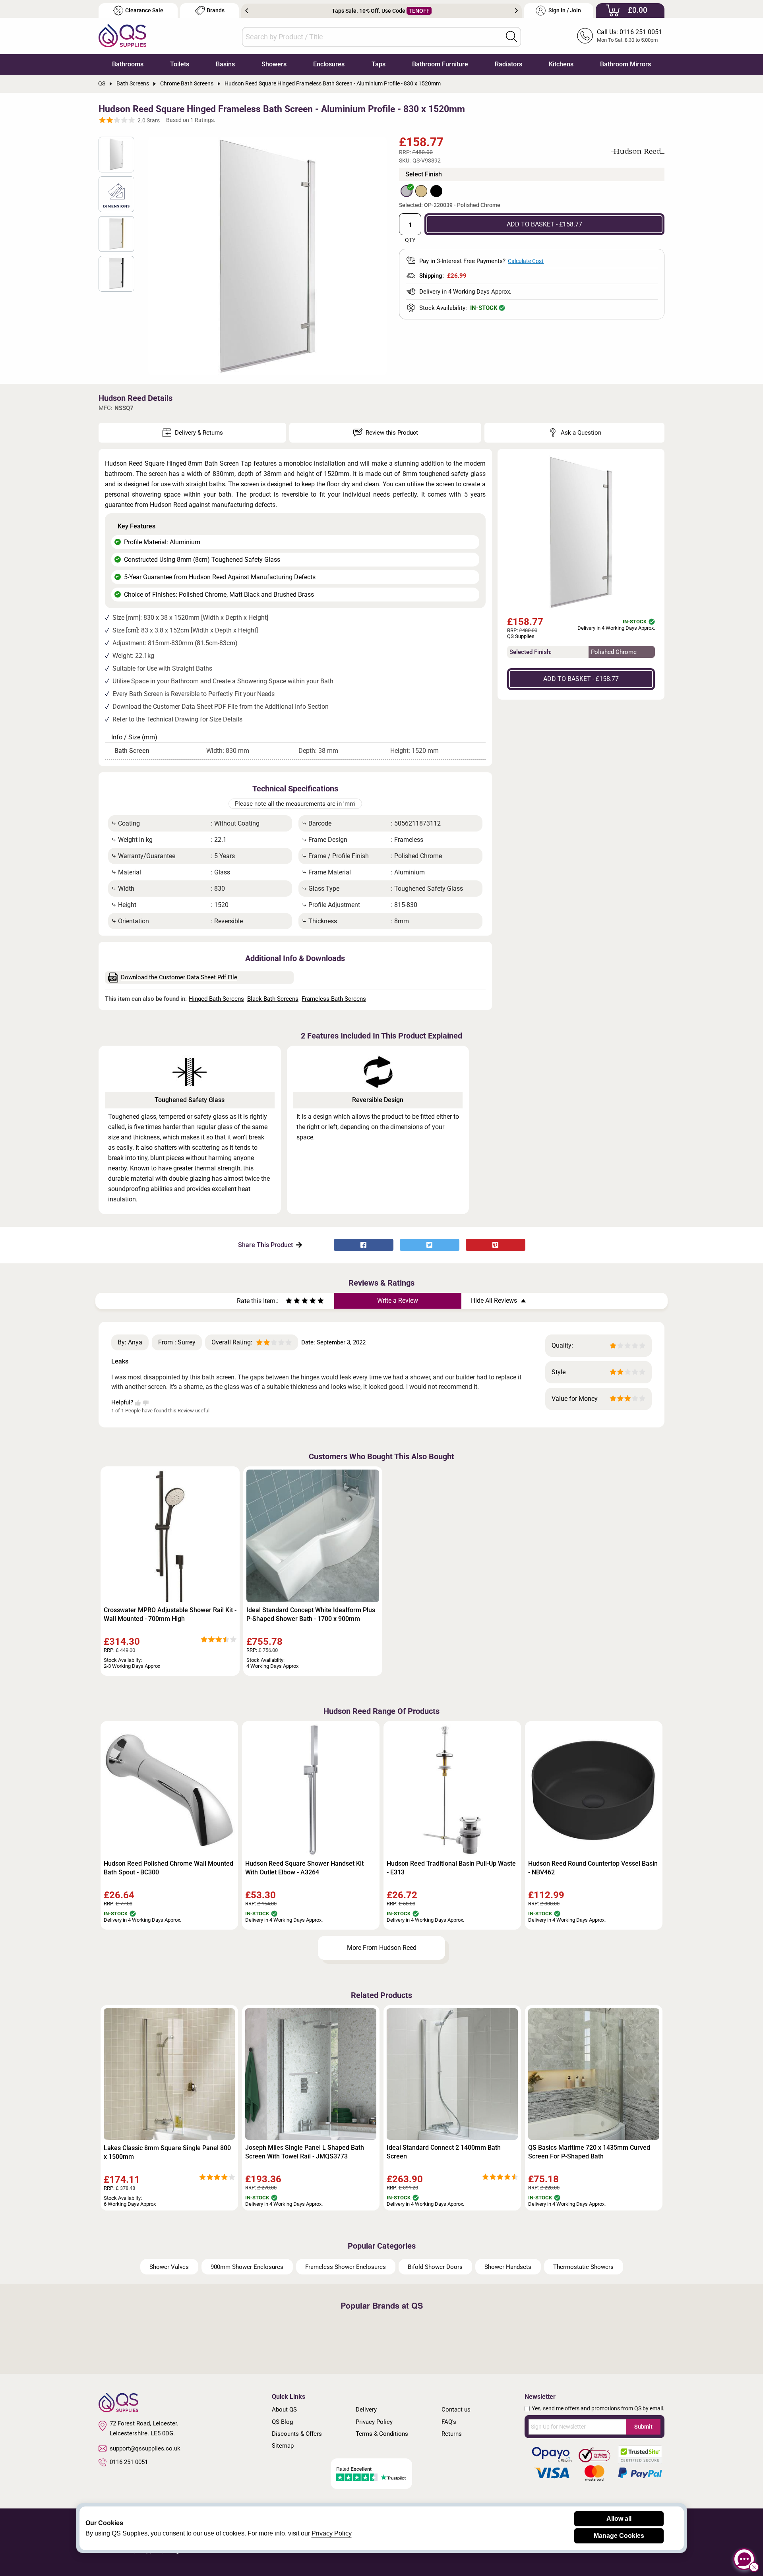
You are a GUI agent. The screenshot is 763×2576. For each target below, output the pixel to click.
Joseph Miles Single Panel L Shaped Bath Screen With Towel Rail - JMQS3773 (305, 2152)
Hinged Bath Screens (216, 999)
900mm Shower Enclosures (247, 2267)
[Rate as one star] (289, 1302)
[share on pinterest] (496, 1245)
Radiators (508, 64)
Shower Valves (169, 2267)
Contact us (456, 2410)
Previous (247, 11)
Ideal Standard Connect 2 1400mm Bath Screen (444, 2152)
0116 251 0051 (129, 2462)
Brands (216, 11)
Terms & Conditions (382, 2434)
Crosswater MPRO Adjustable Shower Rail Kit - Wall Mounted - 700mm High (170, 1614)
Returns (452, 2434)
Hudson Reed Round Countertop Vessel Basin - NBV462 (593, 1868)
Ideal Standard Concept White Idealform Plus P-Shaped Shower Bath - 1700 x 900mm (311, 1614)
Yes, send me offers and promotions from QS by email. (598, 2408)
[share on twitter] (430, 1245)
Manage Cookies (619, 2536)
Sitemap (283, 2446)
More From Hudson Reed (382, 1948)
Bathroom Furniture (440, 64)
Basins (225, 64)
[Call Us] (585, 36)
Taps (379, 64)
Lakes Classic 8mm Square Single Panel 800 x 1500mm (167, 2152)
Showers (274, 64)
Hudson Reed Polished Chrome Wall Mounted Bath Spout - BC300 (168, 1868)
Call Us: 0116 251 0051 (629, 32)
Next (516, 11)
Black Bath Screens (273, 999)
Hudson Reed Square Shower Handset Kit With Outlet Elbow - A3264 (304, 1868)
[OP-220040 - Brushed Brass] (421, 191)
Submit (643, 2427)
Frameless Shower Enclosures (346, 2267)
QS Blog (282, 2422)
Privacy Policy (374, 2422)
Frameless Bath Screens (334, 999)
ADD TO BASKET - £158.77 (544, 224)
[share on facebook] (364, 1245)
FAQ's (449, 2422)
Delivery (366, 2410)
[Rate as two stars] (293, 1302)
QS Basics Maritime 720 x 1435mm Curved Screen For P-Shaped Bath (589, 2152)
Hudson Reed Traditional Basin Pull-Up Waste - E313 (451, 1868)
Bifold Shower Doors (435, 2267)
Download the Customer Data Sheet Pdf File (179, 977)
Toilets (180, 64)
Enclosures (329, 64)
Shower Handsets (508, 2267)
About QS (284, 2410)
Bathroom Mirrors (626, 64)
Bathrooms (128, 64)
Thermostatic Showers (583, 2267)
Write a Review (398, 1301)
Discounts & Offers (297, 2434)
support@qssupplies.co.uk (145, 2448)
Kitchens (561, 64)
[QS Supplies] (122, 35)
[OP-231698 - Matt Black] (436, 191)
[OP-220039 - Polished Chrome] (407, 191)
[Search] (511, 37)
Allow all (619, 2519)
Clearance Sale (144, 11)
